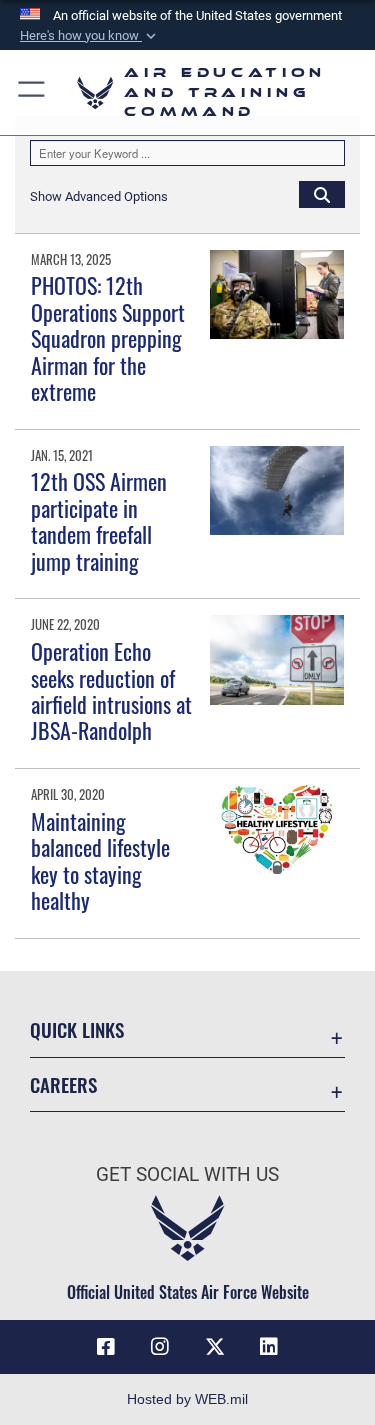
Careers (63, 1084)
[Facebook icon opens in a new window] (106, 1347)
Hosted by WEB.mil (187, 1399)
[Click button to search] (322, 194)
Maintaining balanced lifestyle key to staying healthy (100, 860)
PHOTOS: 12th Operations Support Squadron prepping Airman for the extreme (108, 338)
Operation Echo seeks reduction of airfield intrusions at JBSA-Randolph (111, 690)
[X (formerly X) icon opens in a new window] (215, 1347)
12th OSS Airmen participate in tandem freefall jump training (99, 520)
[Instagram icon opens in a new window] (160, 1347)
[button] (90, 36)
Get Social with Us (187, 1174)
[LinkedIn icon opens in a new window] (269, 1347)
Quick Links (77, 1029)
